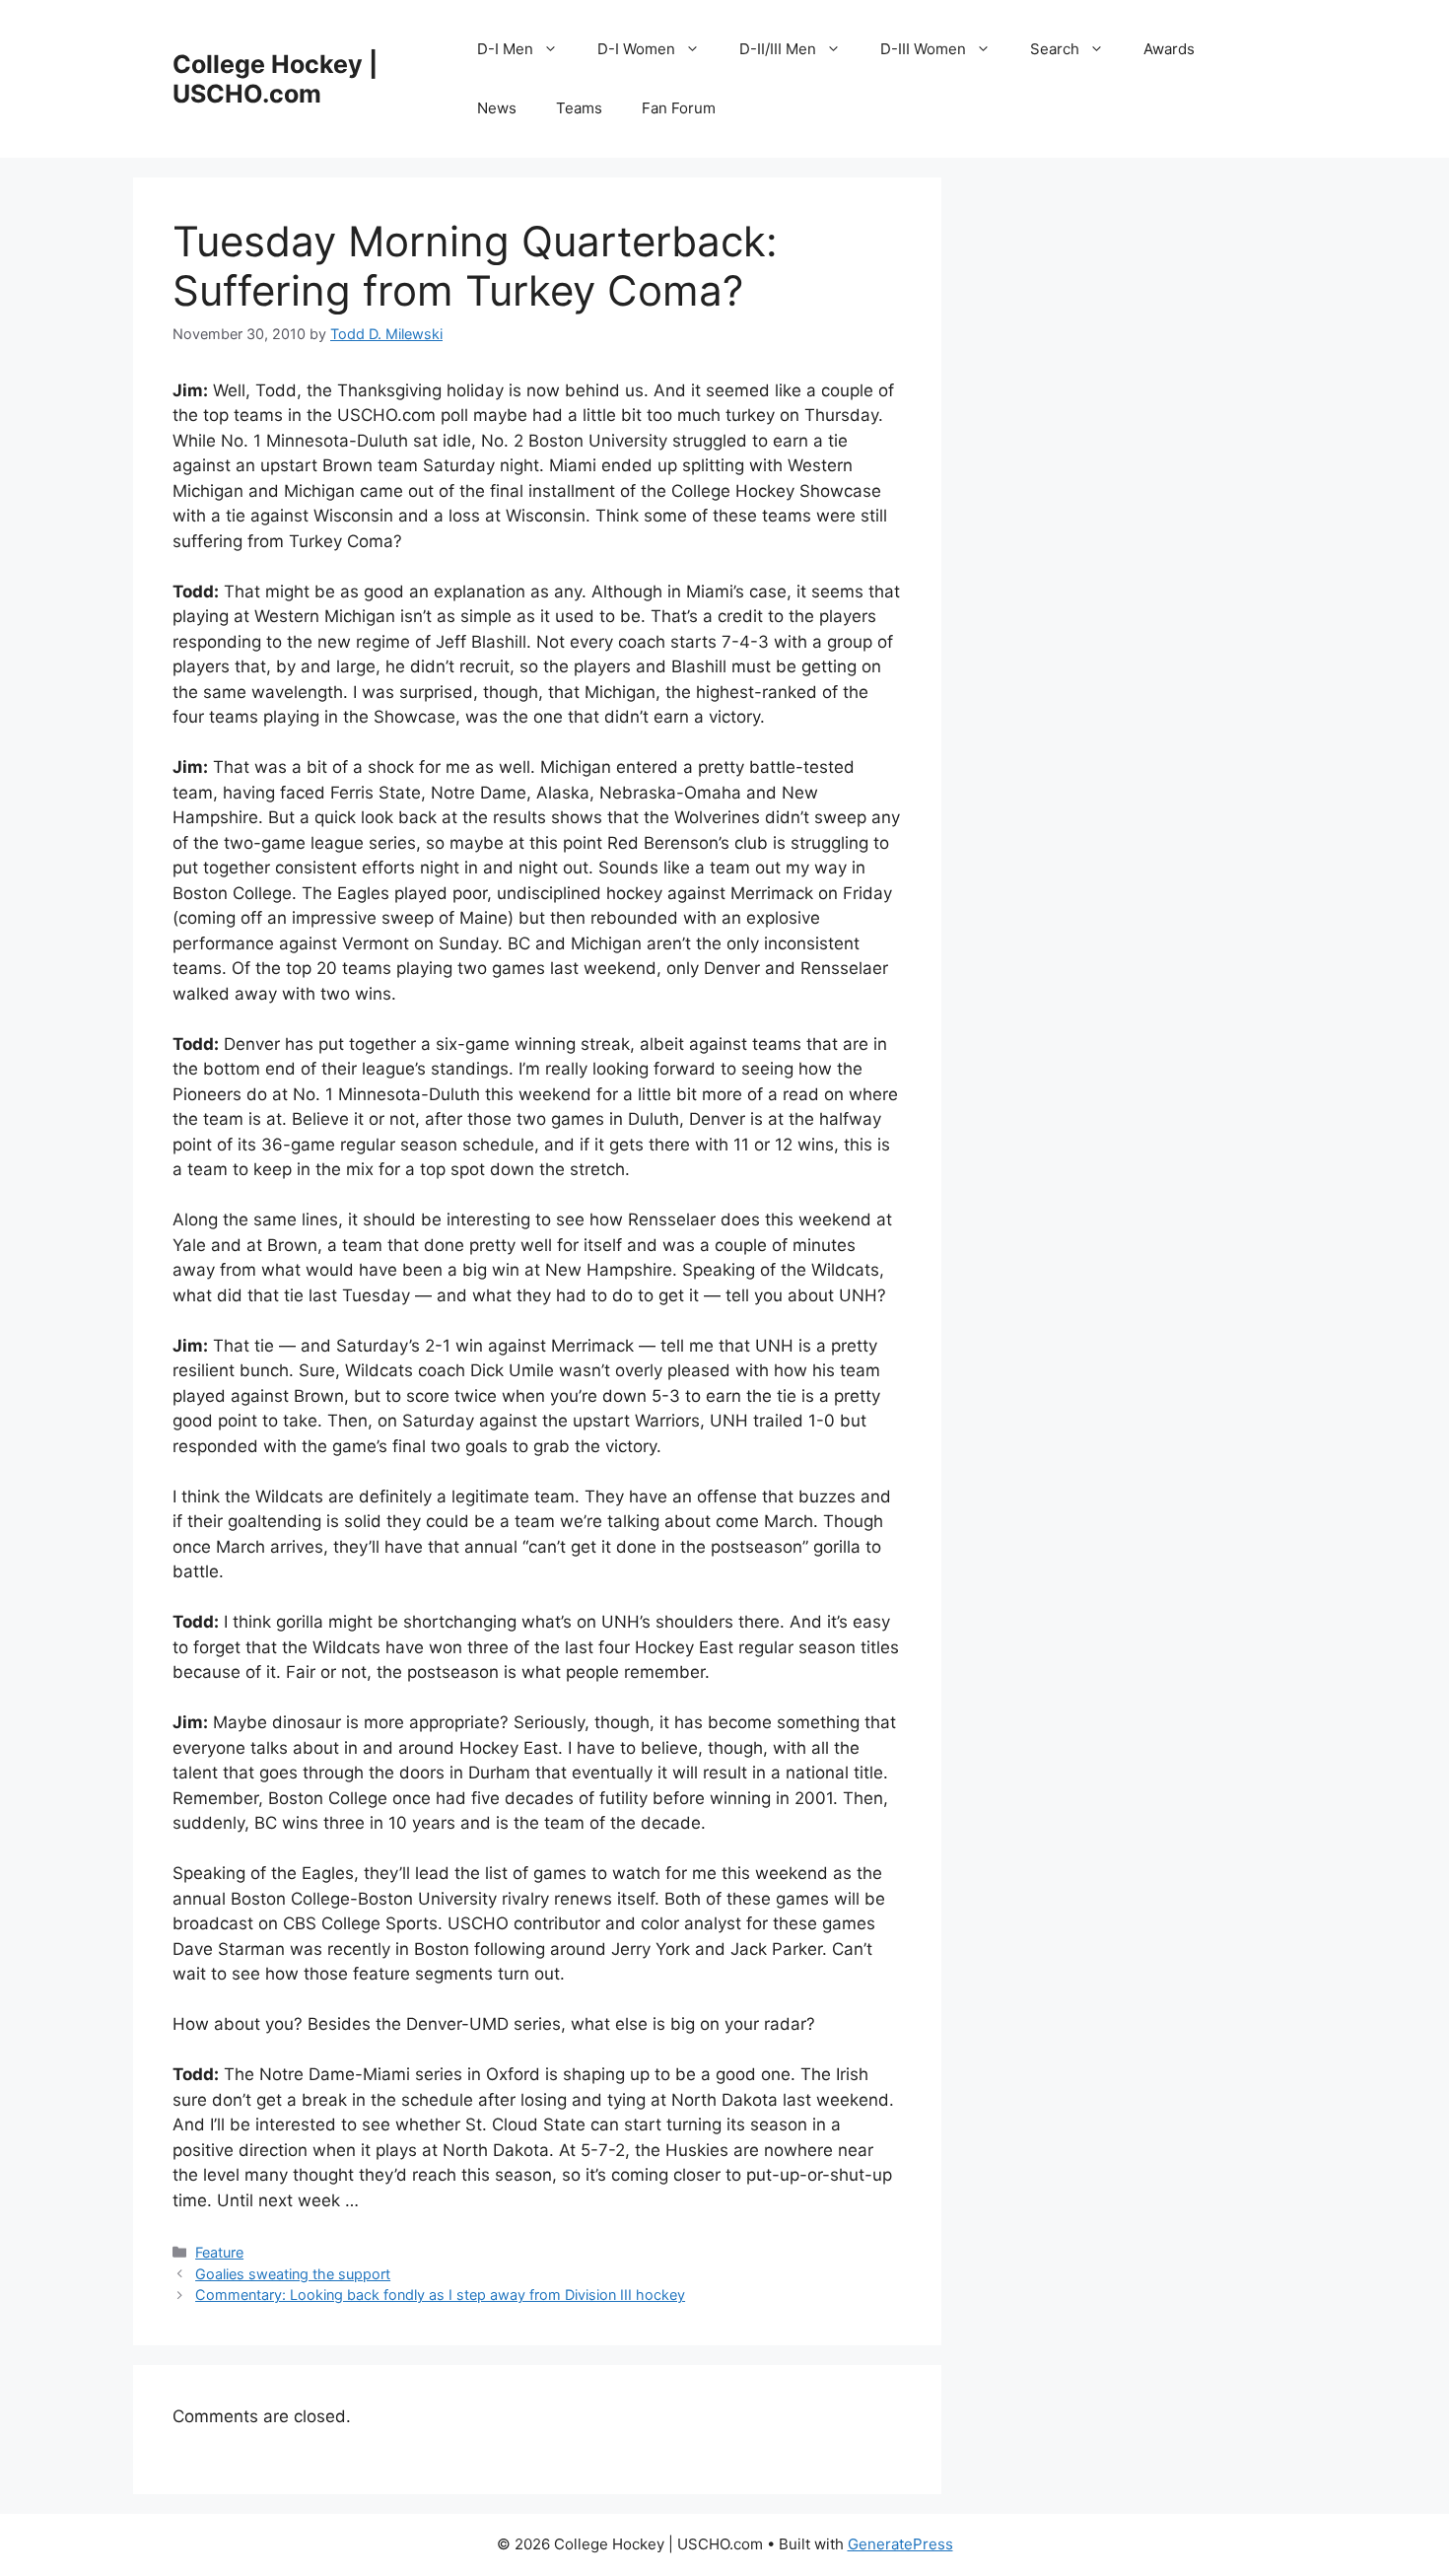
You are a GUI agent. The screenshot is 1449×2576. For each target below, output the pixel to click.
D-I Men (505, 49)
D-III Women (923, 49)
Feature (219, 2252)
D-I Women (636, 49)
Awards (1169, 49)
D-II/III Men (778, 49)
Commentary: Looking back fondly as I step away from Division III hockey (440, 2295)
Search (1055, 49)
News (497, 108)
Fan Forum (679, 108)
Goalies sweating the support (293, 2274)
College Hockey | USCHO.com (275, 79)
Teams (579, 108)
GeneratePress (900, 2544)
